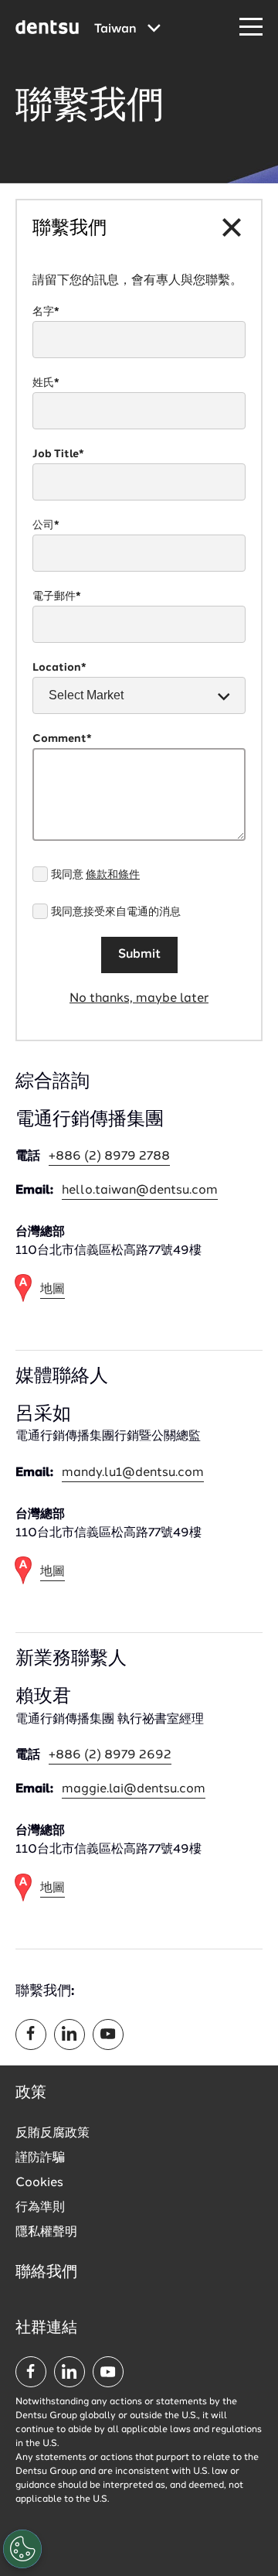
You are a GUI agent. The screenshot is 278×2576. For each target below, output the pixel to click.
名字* (46, 312)
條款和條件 (113, 875)
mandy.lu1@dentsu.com (133, 1473)
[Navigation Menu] (251, 27)
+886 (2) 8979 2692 (110, 1755)
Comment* (62, 739)
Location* (59, 668)
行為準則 (40, 2208)
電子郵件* (57, 596)
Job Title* (58, 454)
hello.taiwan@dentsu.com (140, 1191)
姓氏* (46, 383)
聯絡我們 (46, 2273)
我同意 (95, 875)
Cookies (39, 2183)
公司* (46, 525)
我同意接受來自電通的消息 (116, 912)
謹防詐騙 (40, 2158)
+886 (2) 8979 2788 (109, 1156)
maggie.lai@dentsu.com (134, 1789)
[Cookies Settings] (22, 2549)
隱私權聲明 (46, 2233)
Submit (139, 955)
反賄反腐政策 (53, 2134)
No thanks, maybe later (139, 999)
